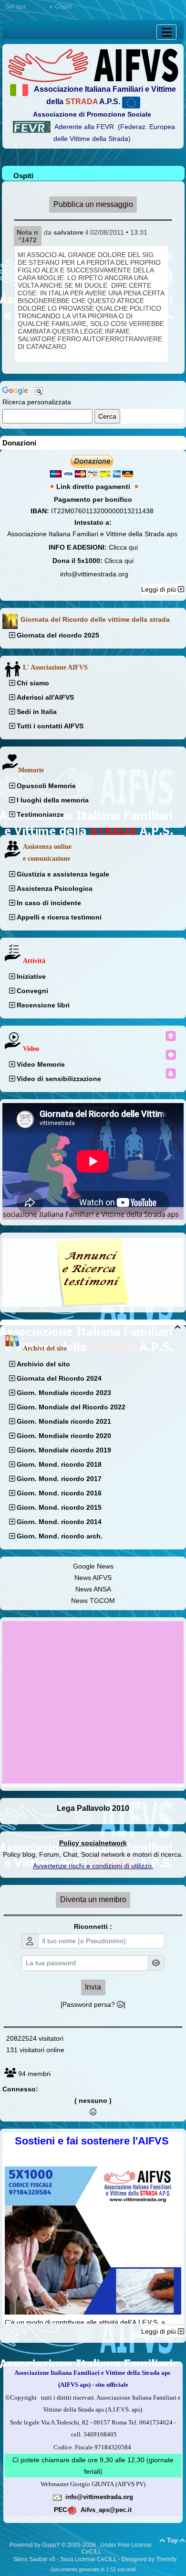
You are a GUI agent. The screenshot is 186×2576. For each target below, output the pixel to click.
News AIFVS (93, 1578)
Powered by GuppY (36, 2545)
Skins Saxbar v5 (34, 2559)
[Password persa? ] (93, 2004)
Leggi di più (160, 589)
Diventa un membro (93, 1900)
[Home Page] (93, 65)
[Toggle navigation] (166, 32)
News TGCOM (93, 1601)
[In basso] (171, 1073)
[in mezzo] (171, 1055)
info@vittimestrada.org (94, 574)
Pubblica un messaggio (93, 204)
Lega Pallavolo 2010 (93, 1808)
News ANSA (93, 1589)
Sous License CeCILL (88, 2559)
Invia (93, 1987)
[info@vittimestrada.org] (57, 2497)
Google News (93, 1566)
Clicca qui (123, 547)
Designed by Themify (149, 2559)
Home (38, 6)
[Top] (171, 1036)
